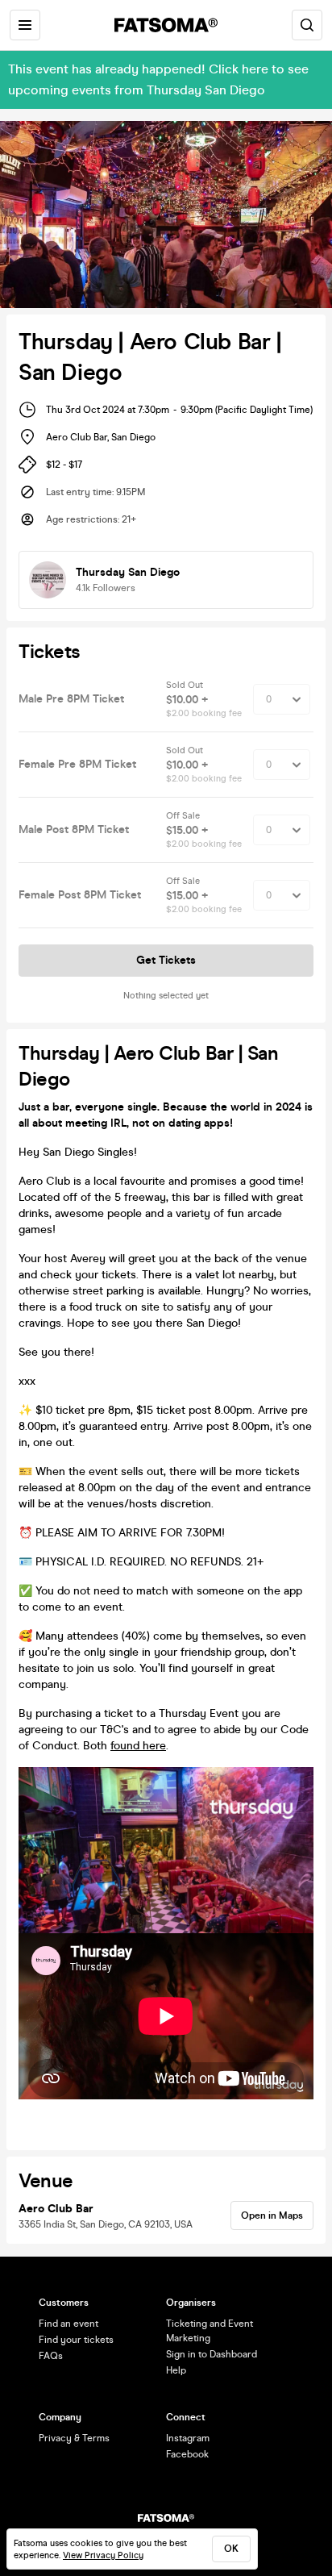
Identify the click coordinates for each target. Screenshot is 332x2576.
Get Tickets (166, 960)
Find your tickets (76, 2340)
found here (138, 1746)
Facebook (187, 2454)
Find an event (68, 2324)
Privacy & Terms (74, 2438)
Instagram (188, 2438)
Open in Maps (272, 2215)
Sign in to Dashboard (212, 2354)
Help (176, 2370)
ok (231, 2549)
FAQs (51, 2356)
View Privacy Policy (103, 2555)
